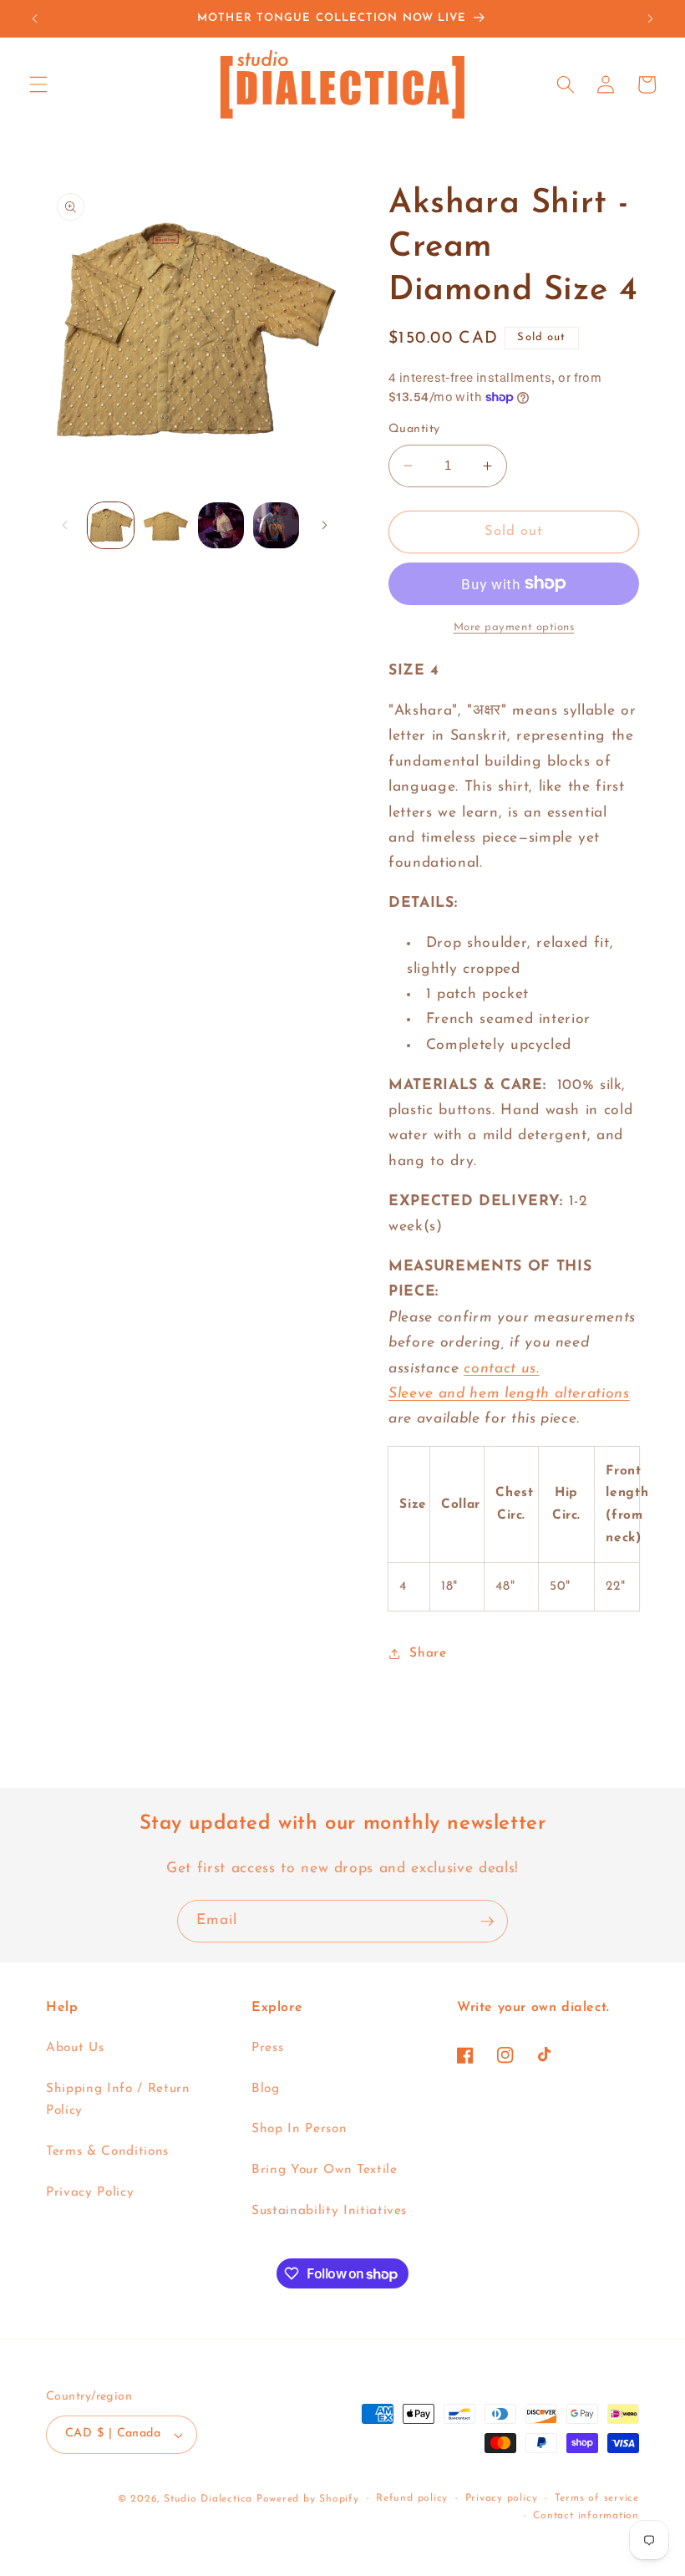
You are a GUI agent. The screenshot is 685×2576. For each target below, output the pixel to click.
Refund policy (412, 2498)
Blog (266, 2089)
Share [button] (428, 1653)
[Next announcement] (650, 18)
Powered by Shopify (308, 2499)
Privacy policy (502, 2498)
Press (267, 2048)
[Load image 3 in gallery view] (221, 525)
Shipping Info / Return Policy (118, 2100)
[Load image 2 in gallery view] (166, 525)
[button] (38, 84)
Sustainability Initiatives (329, 2211)
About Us (75, 2048)
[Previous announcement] (35, 18)
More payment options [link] (514, 627)
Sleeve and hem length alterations (509, 1394)
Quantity (414, 429)
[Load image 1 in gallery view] (111, 525)
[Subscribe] (487, 1922)
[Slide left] (64, 525)
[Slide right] (324, 525)
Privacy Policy (90, 2192)
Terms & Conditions (107, 2151)
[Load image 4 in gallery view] (276, 525)
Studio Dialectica (208, 2499)
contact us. (501, 1369)
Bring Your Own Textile (325, 2170)
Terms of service (597, 2498)
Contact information (586, 2516)
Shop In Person (299, 2129)
